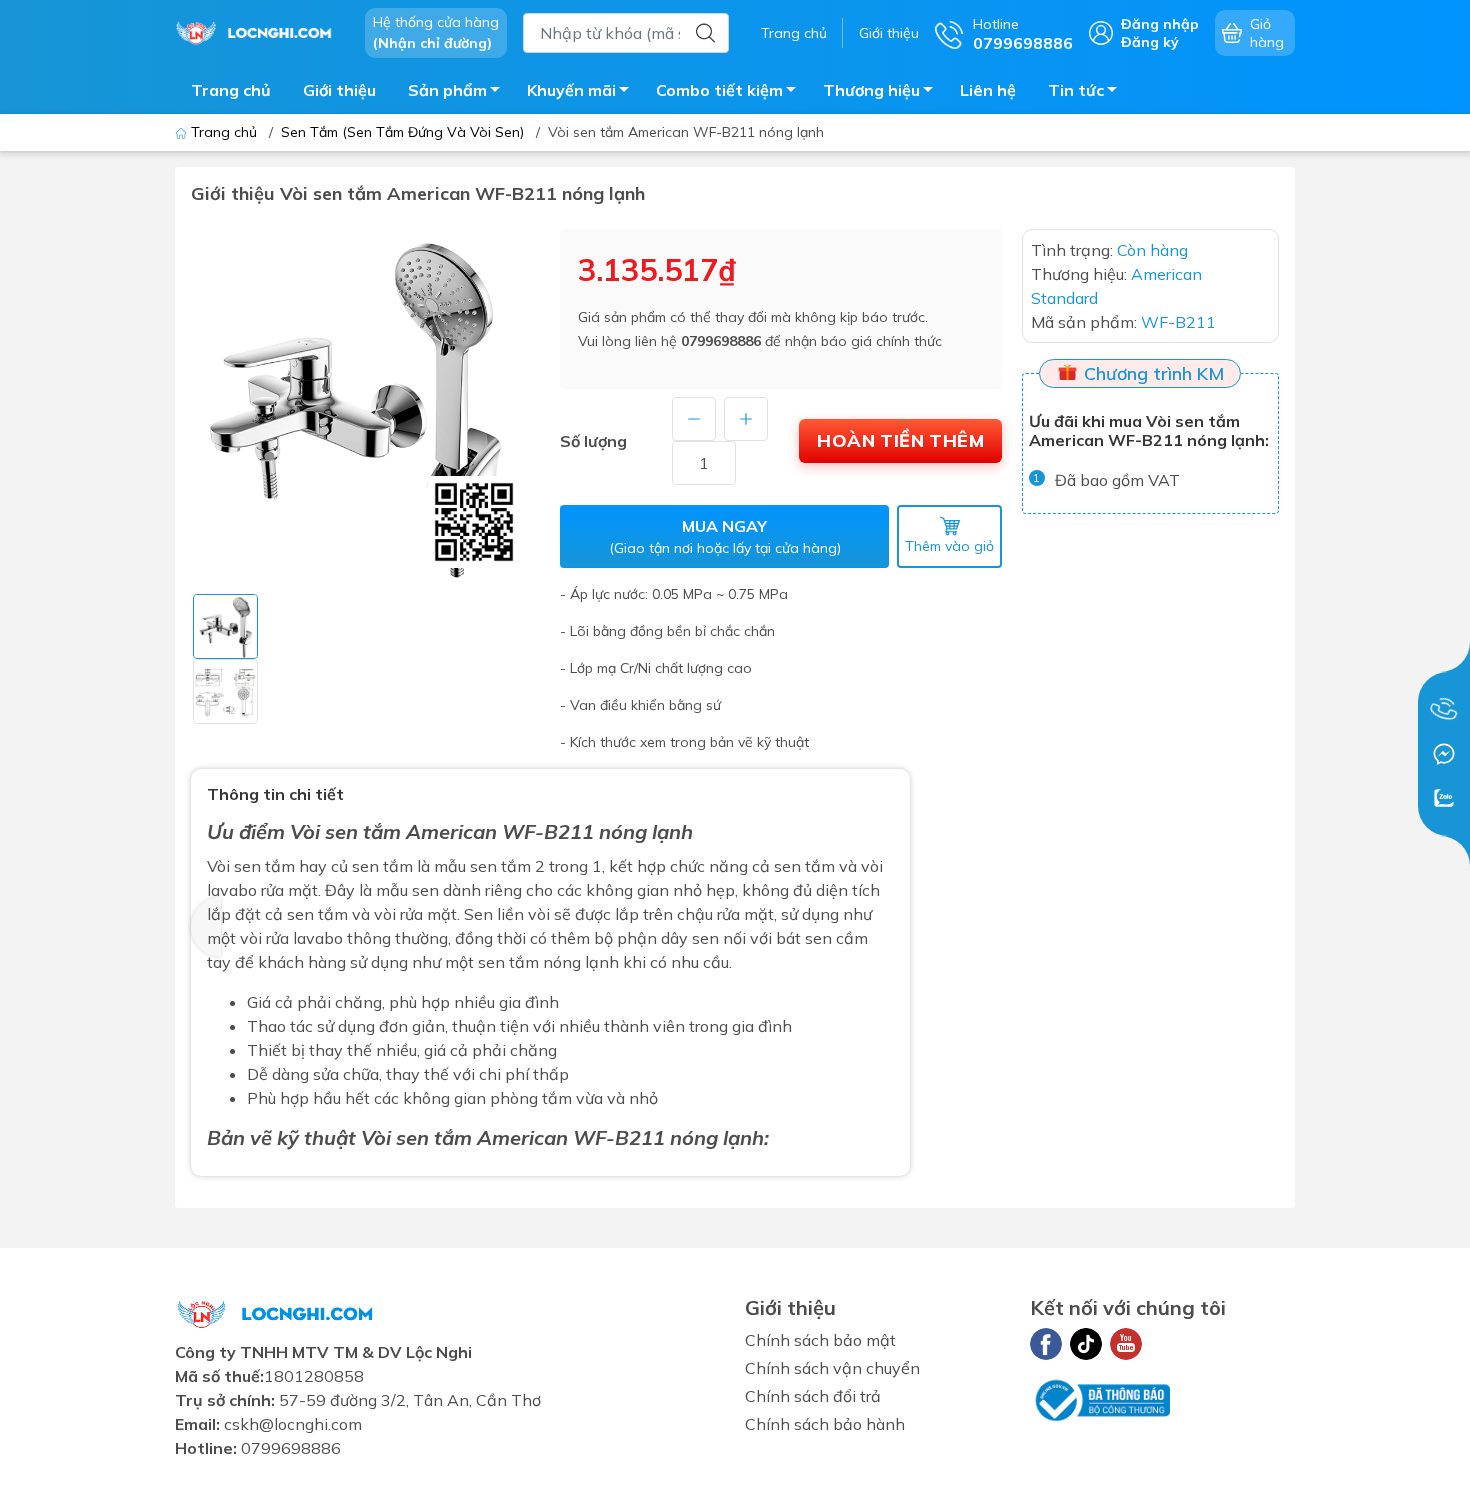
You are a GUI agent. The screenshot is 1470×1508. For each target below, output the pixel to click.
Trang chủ (794, 33)
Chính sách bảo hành (825, 1424)
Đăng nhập (1160, 24)
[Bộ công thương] (1100, 1398)
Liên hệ (988, 90)
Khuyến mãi (571, 90)
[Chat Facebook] (1444, 754)
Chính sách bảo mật (820, 1340)
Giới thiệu (889, 33)
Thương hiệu (871, 90)
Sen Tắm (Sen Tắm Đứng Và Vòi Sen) (402, 132)
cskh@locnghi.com (293, 1424)
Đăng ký (1150, 42)
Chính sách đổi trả (813, 1396)
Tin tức (1076, 90)
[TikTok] (1086, 1344)
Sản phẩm (447, 90)
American (522, 1137)
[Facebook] (1046, 1344)
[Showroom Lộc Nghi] (260, 31)
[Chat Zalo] (1444, 798)
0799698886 (721, 341)
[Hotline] (1444, 710)
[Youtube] (1126, 1344)
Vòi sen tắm (345, 831)
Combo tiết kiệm (719, 90)
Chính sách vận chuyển (832, 1368)
